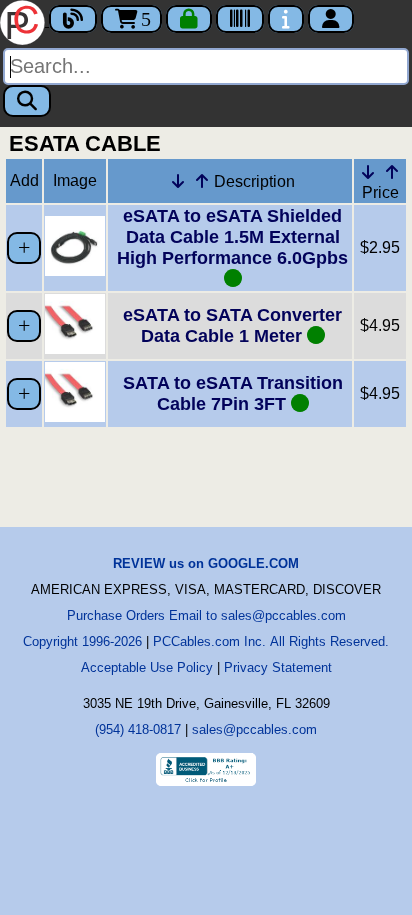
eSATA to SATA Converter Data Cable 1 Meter (232, 325)
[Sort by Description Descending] (178, 181)
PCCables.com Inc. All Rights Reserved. (271, 641)
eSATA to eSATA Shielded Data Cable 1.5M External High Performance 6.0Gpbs (232, 237)
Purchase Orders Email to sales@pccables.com (206, 615)
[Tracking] (240, 19)
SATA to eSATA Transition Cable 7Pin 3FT (233, 393)
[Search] (27, 101)
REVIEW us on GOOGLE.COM (206, 563)
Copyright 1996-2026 (82, 641)
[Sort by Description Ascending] (202, 181)
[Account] (331, 19)
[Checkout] (189, 19)
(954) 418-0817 (138, 729)
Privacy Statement (278, 667)
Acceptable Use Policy (147, 667)
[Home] (24, 20)
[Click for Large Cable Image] (75, 270)
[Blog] (73, 19)
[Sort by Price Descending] (368, 172)
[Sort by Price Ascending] (392, 172)
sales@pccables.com (254, 729)
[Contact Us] (286, 19)
